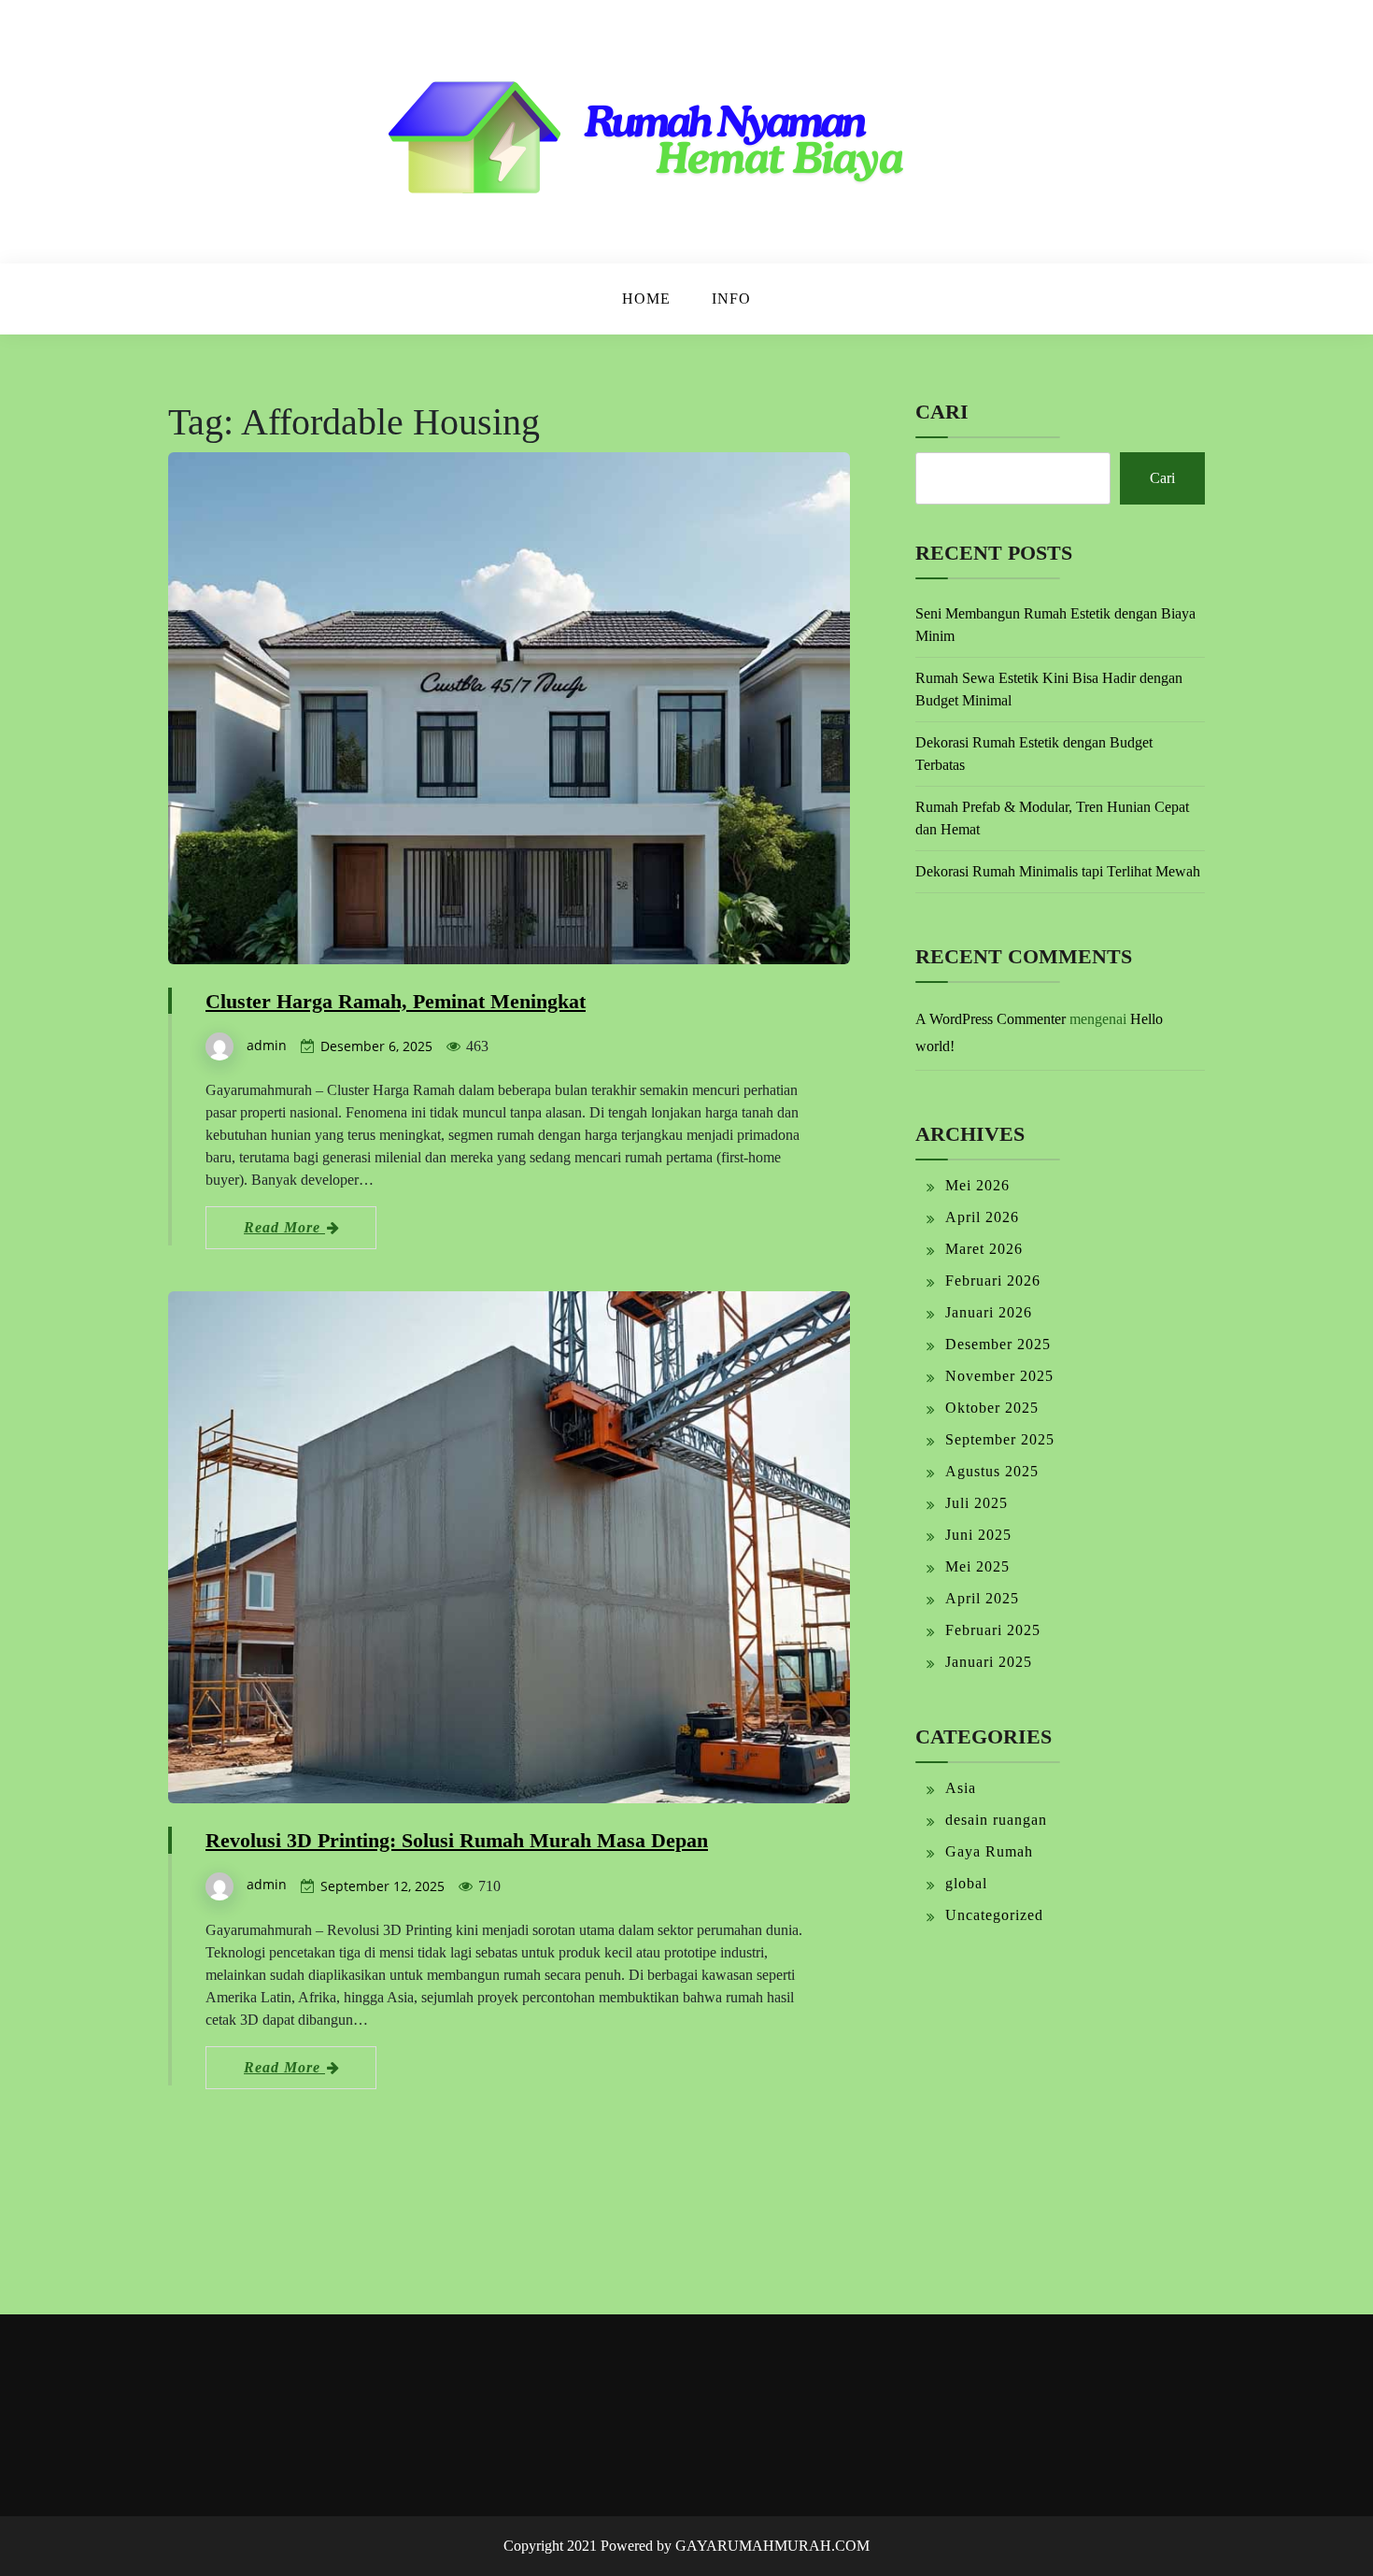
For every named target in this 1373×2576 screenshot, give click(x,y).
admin (267, 1045)
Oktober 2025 (992, 1408)
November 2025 (999, 1376)
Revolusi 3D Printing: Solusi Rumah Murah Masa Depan (457, 1840)
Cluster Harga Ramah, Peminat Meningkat (396, 1001)
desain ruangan (996, 1820)
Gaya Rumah (989, 1851)
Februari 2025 (993, 1630)
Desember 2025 (998, 1344)
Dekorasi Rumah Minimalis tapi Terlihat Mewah (1058, 871)
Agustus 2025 (992, 1471)
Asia (961, 1788)
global (966, 1883)
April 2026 (982, 1217)
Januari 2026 (989, 1312)
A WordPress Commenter (991, 1019)
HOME (646, 299)
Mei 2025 (977, 1566)
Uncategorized (994, 1915)
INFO (731, 299)
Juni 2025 (978, 1535)
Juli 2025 (977, 1503)
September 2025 (1000, 1439)
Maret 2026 (984, 1249)
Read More (284, 1227)
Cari (942, 412)
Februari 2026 (993, 1281)
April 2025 (982, 1598)
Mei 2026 (977, 1185)
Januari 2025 (989, 1662)
